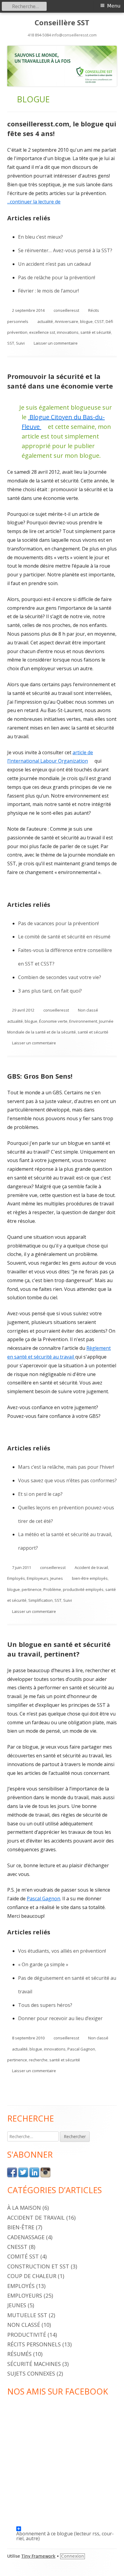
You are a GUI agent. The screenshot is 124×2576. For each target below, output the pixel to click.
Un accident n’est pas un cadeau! (54, 264)
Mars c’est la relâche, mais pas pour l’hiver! (66, 1467)
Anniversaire (67, 321)
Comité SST (23, 2256)
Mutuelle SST (27, 2315)
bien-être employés (90, 1578)
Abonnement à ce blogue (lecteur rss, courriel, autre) (65, 2531)
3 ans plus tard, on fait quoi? (50, 991)
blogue (86, 321)
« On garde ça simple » (43, 1964)
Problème (52, 1589)
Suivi (20, 343)
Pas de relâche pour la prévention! (57, 277)
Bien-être (21, 2227)
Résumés (19, 2354)
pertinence (32, 1589)
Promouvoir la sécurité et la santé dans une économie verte (60, 381)
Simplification (40, 1600)
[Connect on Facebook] (12, 2172)
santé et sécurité (96, 332)
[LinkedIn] (34, 2172)
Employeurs (38, 1578)
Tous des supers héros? (45, 2005)
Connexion (73, 2556)
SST (11, 343)
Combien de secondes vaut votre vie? (60, 977)
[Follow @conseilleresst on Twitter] (23, 2172)
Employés (16, 1578)
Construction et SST (38, 2266)
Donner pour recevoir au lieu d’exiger (60, 2018)
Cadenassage (26, 2237)
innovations (68, 332)
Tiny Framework (38, 2556)
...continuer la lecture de (36, 202)
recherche (38, 2060)
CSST (99, 321)
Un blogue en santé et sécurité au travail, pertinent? (59, 1649)
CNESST (17, 2247)
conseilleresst (66, 310)
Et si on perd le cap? (40, 1494)
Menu (114, 6)
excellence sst (42, 332)
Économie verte (53, 1021)
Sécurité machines (34, 2364)
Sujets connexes (31, 2373)
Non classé (88, 1010)
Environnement (83, 1021)
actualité (45, 321)
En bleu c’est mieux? (40, 237)
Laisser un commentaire (56, 343)
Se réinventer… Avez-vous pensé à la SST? (65, 250)
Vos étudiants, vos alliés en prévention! (62, 1951)
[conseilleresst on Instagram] (45, 2172)
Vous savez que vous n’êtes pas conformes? (67, 1480)
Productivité (27, 2335)
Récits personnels (34, 2344)
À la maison (24, 2208)
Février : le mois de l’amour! (48, 291)
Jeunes (57, 1578)
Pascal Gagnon (43, 1899)
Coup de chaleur (32, 2276)
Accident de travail (91, 1567)
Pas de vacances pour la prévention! (58, 923)
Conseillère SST (62, 23)
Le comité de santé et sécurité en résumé (64, 937)
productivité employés (83, 1589)
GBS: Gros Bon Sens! (40, 1076)
